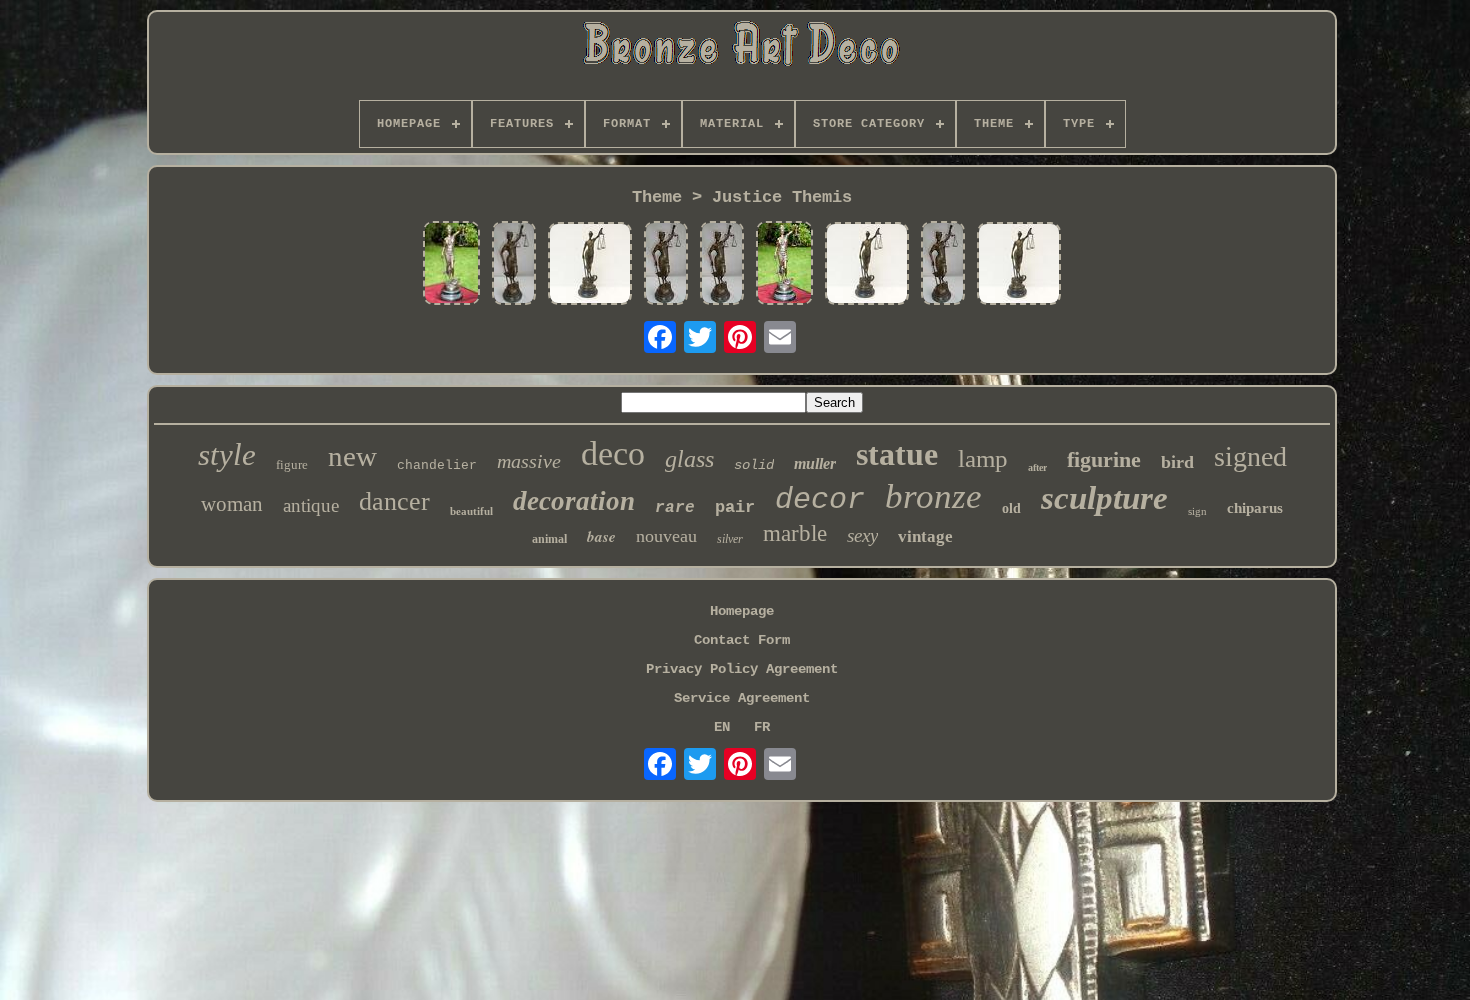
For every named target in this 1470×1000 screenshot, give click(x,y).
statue (897, 454)
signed (1250, 456)
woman (232, 504)
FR (762, 727)
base (601, 536)
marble (795, 533)
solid (754, 465)
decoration (574, 501)
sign (1197, 511)
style (227, 454)
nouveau (666, 536)
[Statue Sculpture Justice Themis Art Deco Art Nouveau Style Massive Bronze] (666, 265)
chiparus (1255, 508)
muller (815, 463)
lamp (983, 458)
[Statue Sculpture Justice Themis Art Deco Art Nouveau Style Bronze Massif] (451, 265)
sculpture (1104, 498)
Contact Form (742, 640)
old (1011, 508)
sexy (862, 535)
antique (311, 505)
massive (529, 461)
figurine (1104, 459)
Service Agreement (742, 698)
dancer (394, 501)
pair (735, 507)
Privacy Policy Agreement (742, 669)
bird (1177, 462)
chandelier (437, 465)
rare (675, 508)
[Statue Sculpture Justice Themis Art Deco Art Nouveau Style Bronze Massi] (590, 265)
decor (820, 500)
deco (613, 453)
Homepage (742, 611)
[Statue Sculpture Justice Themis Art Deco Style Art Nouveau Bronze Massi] (722, 265)
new (352, 456)
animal (549, 539)
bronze (933, 496)
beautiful (471, 511)
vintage (925, 536)
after (1037, 467)
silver (730, 539)
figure (292, 464)
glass (689, 459)
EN (722, 727)
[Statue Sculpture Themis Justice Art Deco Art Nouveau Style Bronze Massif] (514, 265)
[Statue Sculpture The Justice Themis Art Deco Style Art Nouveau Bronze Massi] (784, 265)
